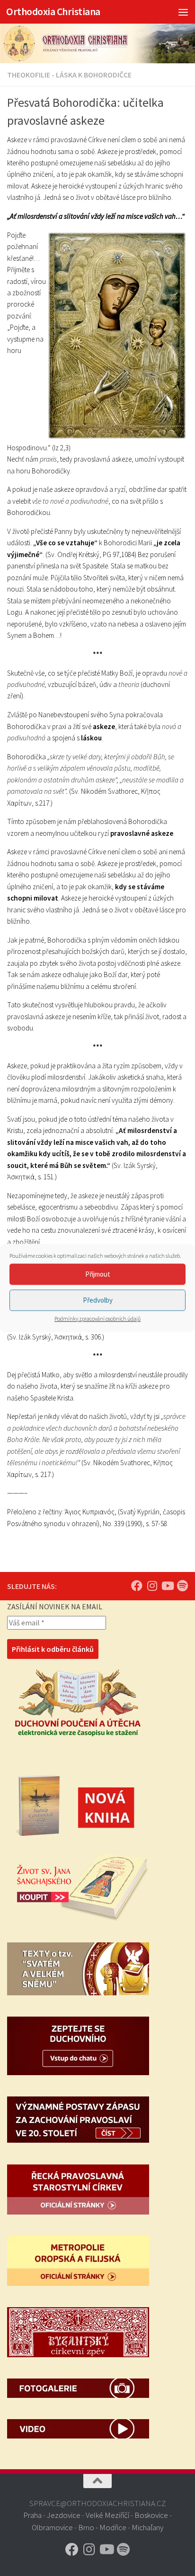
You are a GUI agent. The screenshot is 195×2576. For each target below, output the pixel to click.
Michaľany (147, 2527)
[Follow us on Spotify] (182, 1586)
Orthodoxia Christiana (53, 12)
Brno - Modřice (102, 2527)
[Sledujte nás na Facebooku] (137, 1586)
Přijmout (98, 1274)
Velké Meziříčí (107, 2515)
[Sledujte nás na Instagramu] (152, 1586)
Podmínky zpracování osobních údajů (97, 1318)
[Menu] (183, 12)
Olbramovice (52, 2527)
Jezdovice (64, 2515)
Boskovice (151, 2515)
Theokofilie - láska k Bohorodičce (69, 75)
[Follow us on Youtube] (167, 1586)
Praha (32, 2515)
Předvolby (98, 1300)
